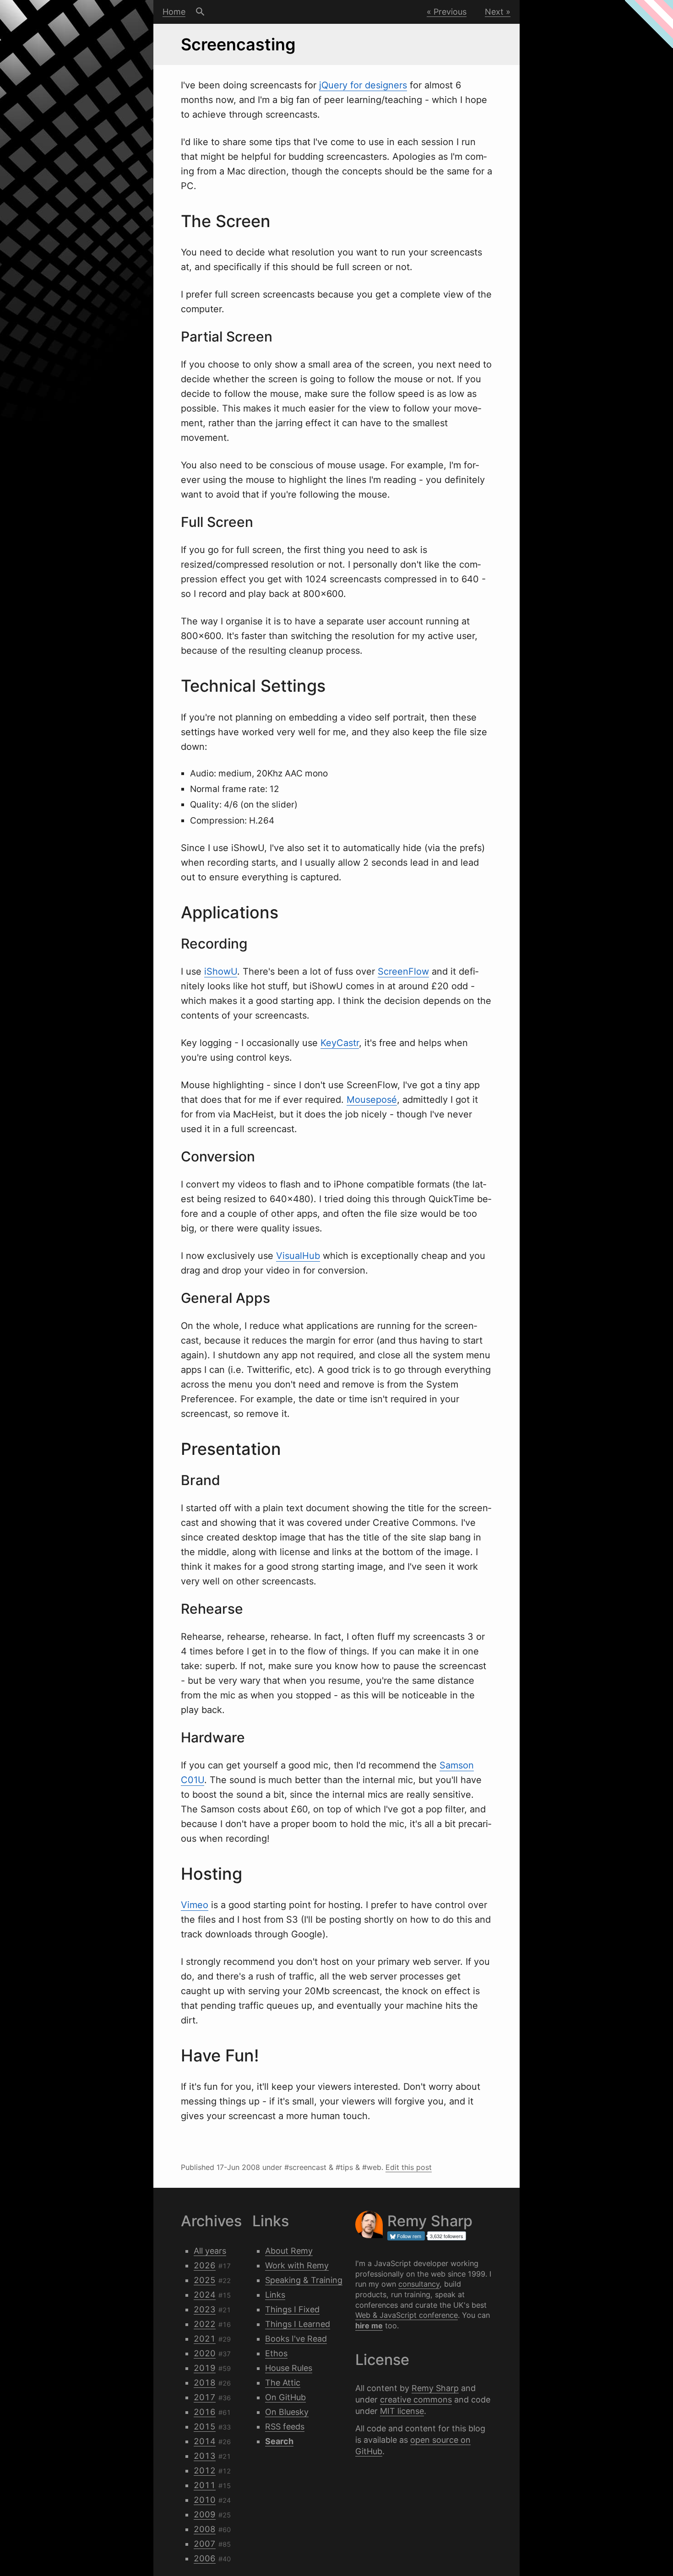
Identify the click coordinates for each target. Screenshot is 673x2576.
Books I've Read (296, 2339)
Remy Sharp (435, 2388)
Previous (450, 12)
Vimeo (195, 1905)
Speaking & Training (304, 2280)
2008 (205, 2529)
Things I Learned (298, 2324)
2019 (205, 2368)
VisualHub (298, 1256)
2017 (205, 2397)
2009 (205, 2514)
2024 (205, 2295)
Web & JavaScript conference (407, 2315)
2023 (205, 2309)
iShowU (221, 971)
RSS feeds (285, 2427)
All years (210, 2251)
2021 (205, 2339)
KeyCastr (340, 1043)
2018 (205, 2383)
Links (275, 2295)
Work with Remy (297, 2265)
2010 (205, 2500)
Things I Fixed (292, 2309)
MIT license (402, 2411)
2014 (205, 2441)
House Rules (289, 2368)
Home (174, 12)
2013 (205, 2456)
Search (200, 12)
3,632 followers (447, 2236)
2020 (205, 2353)
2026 (205, 2265)
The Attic (283, 2383)
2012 (205, 2470)
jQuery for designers (363, 85)
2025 (205, 2280)
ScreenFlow (403, 971)
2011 (205, 2485)
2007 (205, 2544)
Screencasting (238, 44)
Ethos (276, 2353)
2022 (205, 2324)
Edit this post (409, 2167)
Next (494, 12)
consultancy (419, 2284)
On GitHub (285, 2397)
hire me (369, 2326)
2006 (205, 2558)
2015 (205, 2427)
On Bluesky (287, 2412)
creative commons (416, 2400)
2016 (205, 2412)
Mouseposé (372, 1100)
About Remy (289, 2251)
